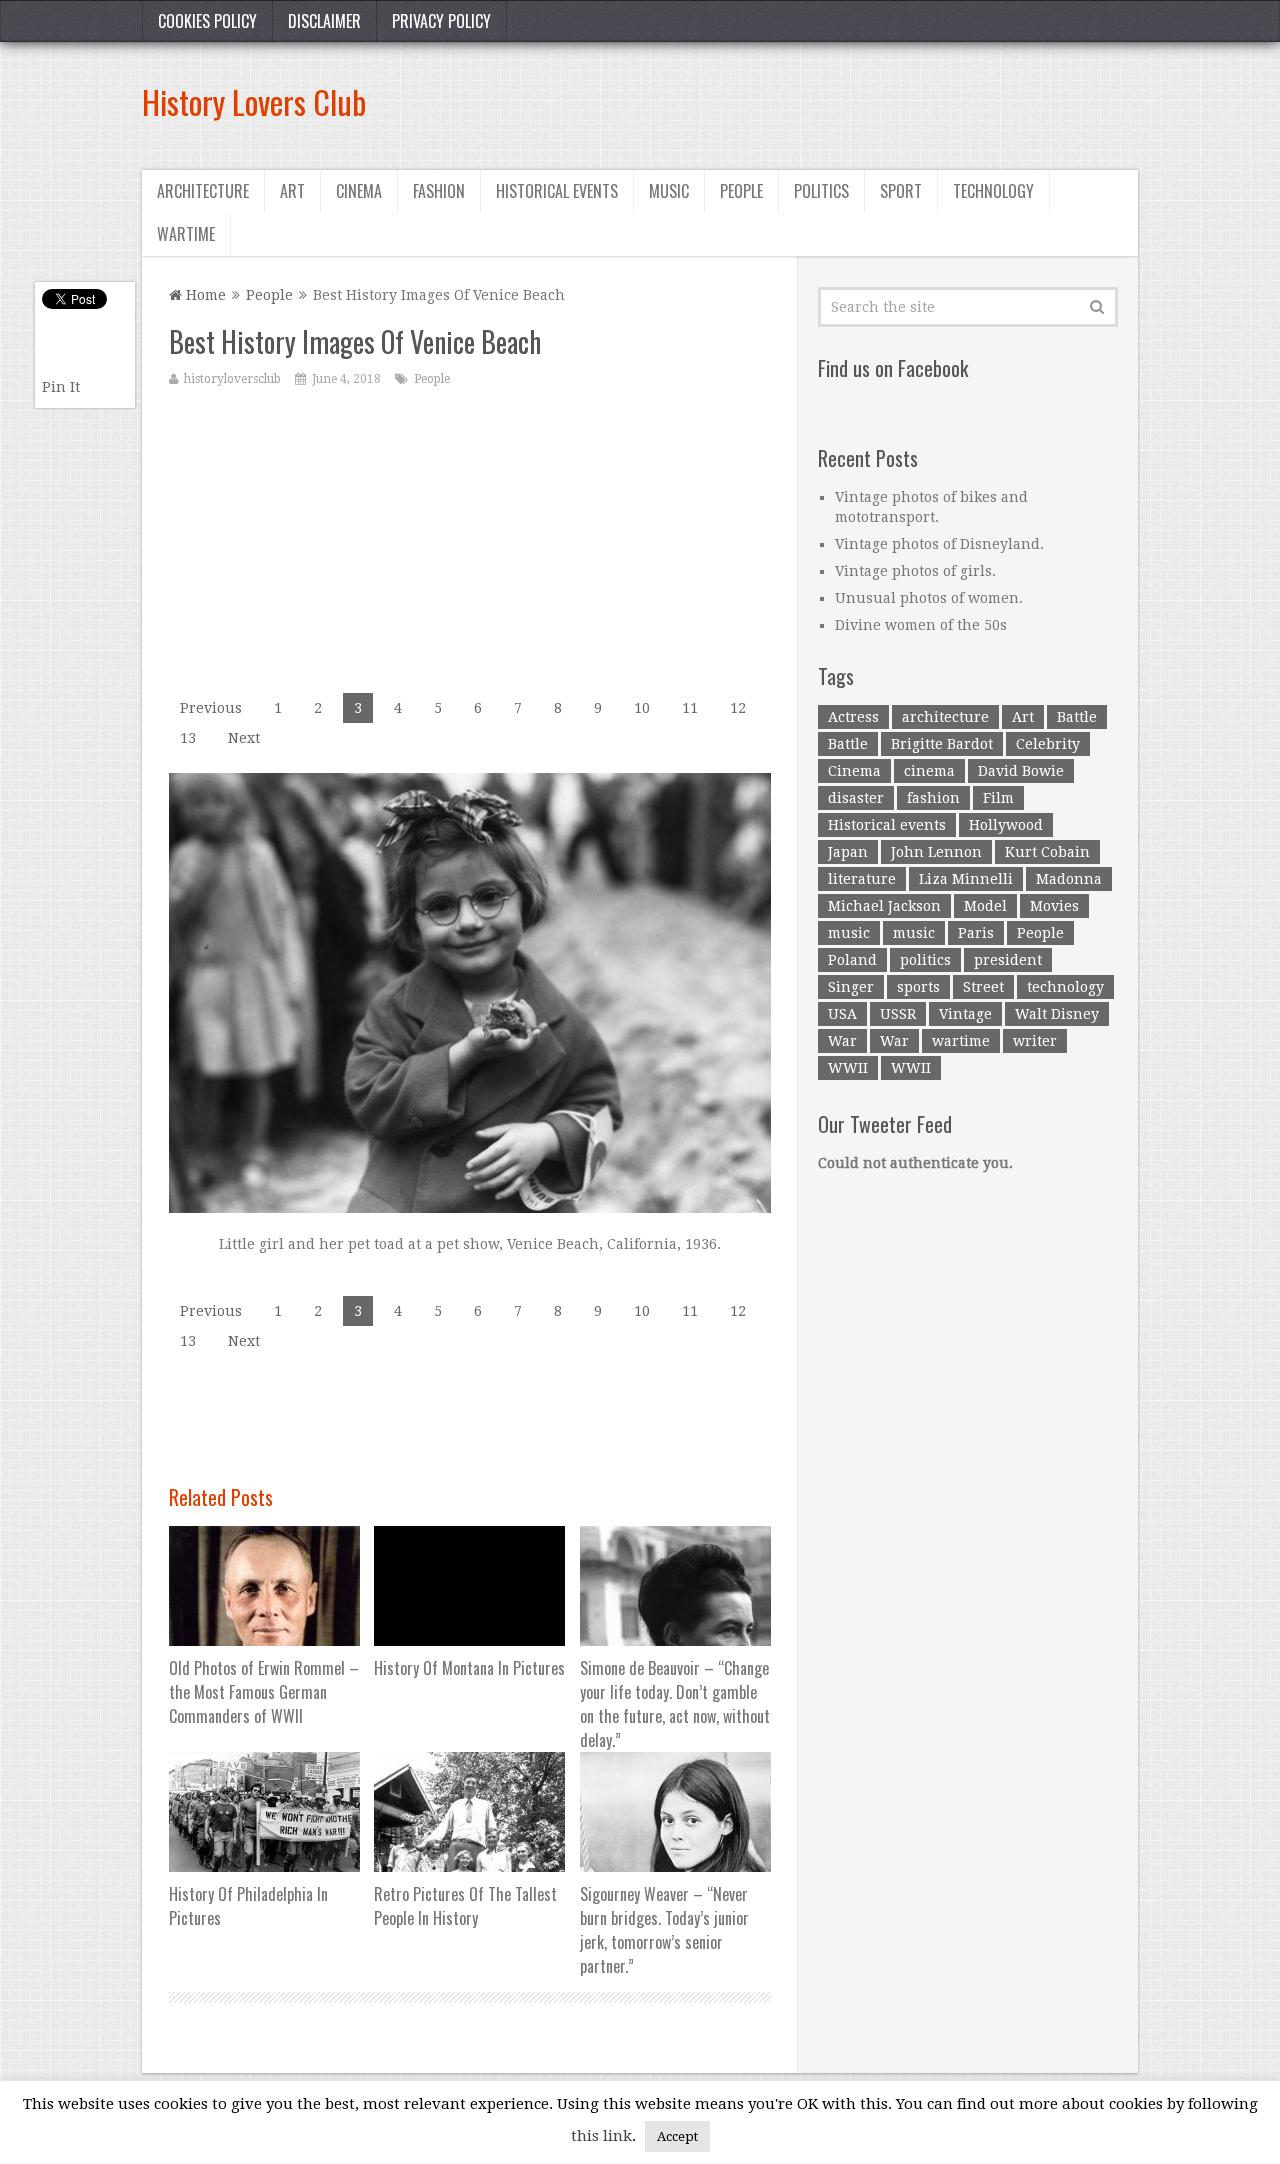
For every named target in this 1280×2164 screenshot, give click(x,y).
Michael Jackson (884, 906)
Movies (1054, 906)
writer (1035, 1041)
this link (601, 2136)
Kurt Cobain (1047, 852)
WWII (848, 1068)
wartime (961, 1041)
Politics (821, 191)
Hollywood (1006, 825)
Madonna (1069, 879)
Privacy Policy (441, 21)
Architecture (203, 191)
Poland (852, 960)
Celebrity (1048, 744)
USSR (898, 1014)
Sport (901, 191)
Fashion (439, 191)
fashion (933, 798)
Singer (851, 987)
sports (918, 987)
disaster (856, 798)
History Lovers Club (254, 101)
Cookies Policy (207, 21)
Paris (976, 933)
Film (998, 798)
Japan (848, 852)
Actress (853, 717)
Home (204, 295)
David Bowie (1021, 771)
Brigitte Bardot (942, 744)
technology (1065, 987)
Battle (1077, 717)
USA (842, 1014)
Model (985, 906)
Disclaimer (324, 21)
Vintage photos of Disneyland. (939, 544)
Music (669, 191)
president (1008, 960)
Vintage (965, 1014)
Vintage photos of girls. (915, 571)
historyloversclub (232, 379)
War (842, 1041)
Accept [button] (677, 2136)
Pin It (61, 387)
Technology (993, 191)
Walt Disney (1057, 1014)
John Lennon (936, 852)
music (849, 933)
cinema (929, 771)
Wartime (186, 234)
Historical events (557, 191)
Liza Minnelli (966, 879)
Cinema (359, 191)
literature (862, 879)
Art (292, 191)
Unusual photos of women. (929, 598)
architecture (945, 717)
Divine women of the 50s (921, 625)
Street (983, 987)
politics (925, 960)
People (741, 191)
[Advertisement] (774, 102)
